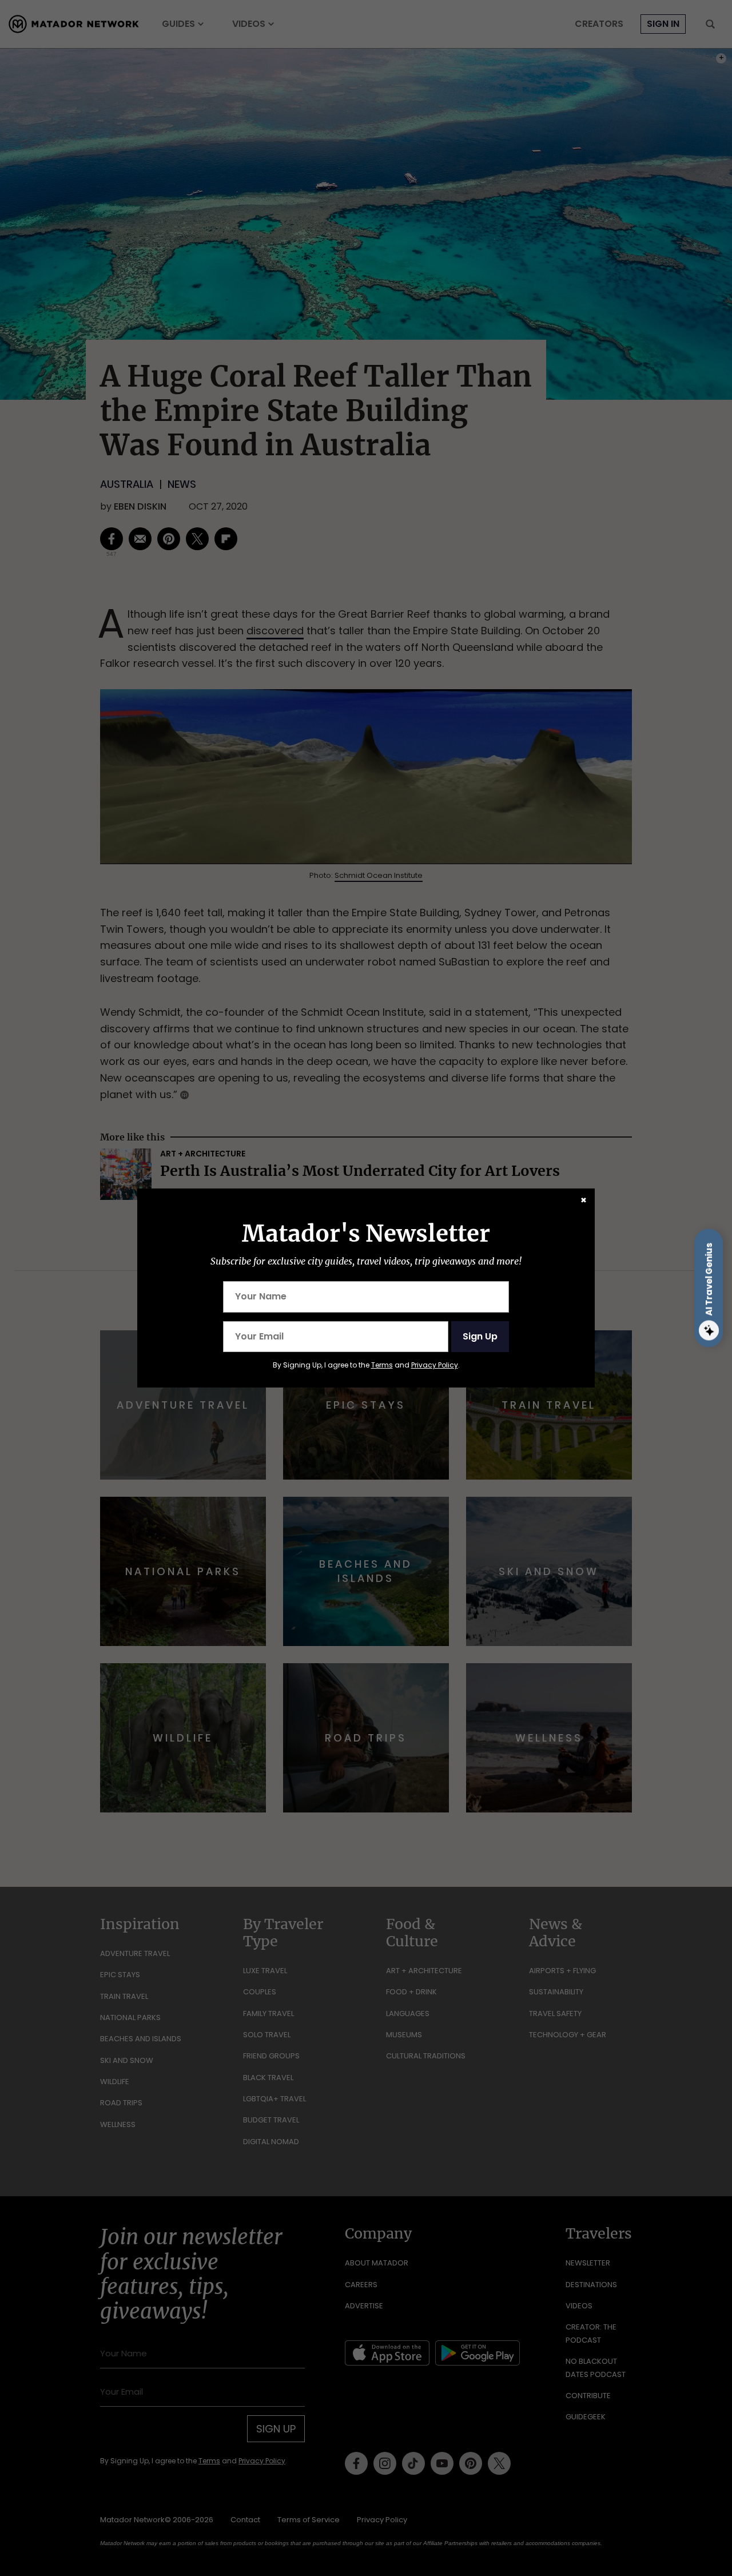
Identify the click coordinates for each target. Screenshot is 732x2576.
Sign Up (480, 1336)
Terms (382, 1365)
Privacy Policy (435, 1365)
